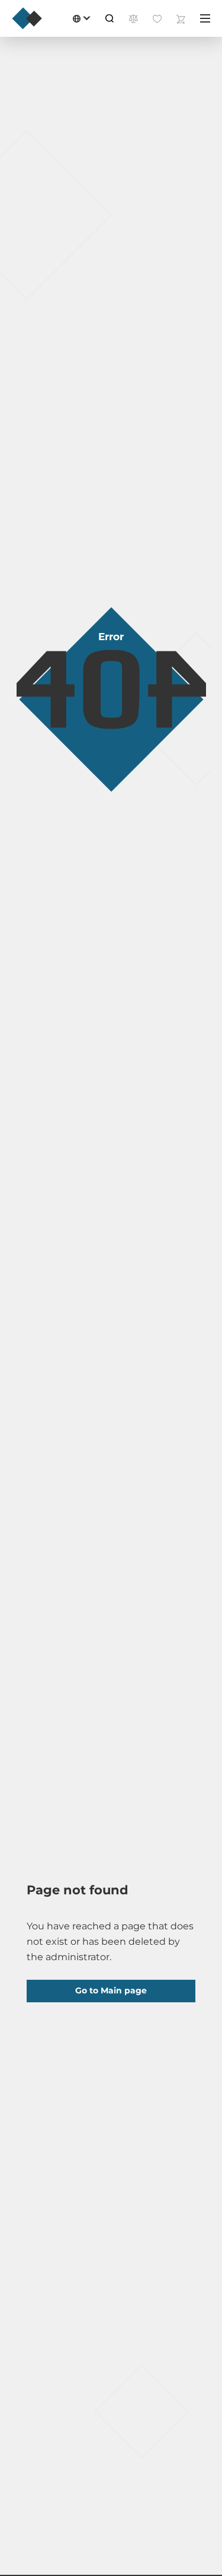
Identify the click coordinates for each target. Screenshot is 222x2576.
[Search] (110, 18)
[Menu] (205, 18)
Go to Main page (111, 1990)
